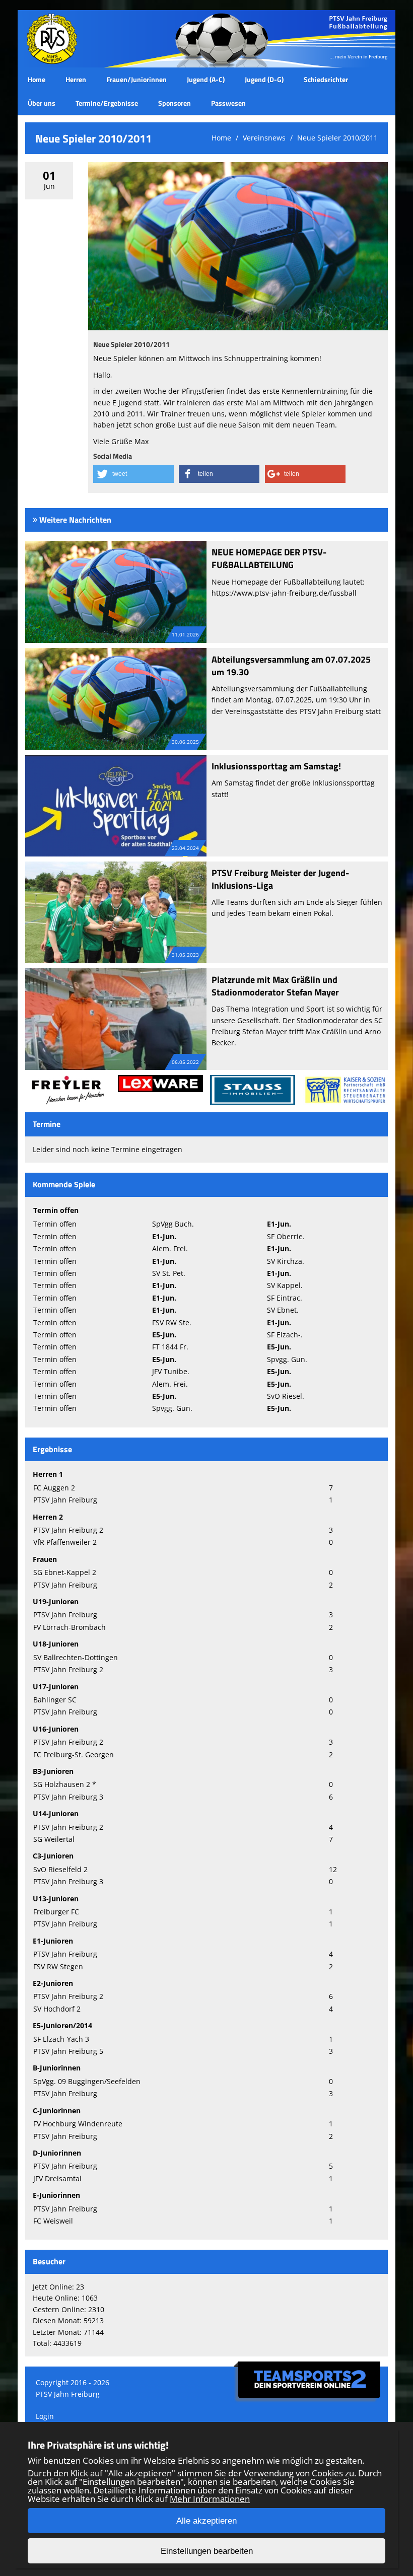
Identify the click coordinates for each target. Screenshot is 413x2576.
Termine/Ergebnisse (107, 103)
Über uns (42, 103)
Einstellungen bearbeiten (207, 2551)
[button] (133, 474)
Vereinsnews (264, 138)
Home (37, 79)
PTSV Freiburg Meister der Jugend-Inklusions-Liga (280, 879)
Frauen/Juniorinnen (136, 79)
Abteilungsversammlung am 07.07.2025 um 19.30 (291, 666)
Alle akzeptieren (206, 2521)
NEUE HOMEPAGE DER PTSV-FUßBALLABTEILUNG (269, 558)
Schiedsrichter (326, 79)
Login (45, 2416)
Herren (76, 79)
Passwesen (228, 103)
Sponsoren (175, 103)
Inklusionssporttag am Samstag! (276, 766)
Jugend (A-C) (206, 79)
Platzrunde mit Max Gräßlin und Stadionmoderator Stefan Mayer (275, 986)
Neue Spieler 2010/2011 (337, 138)
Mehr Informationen (210, 2499)
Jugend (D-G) (264, 79)
